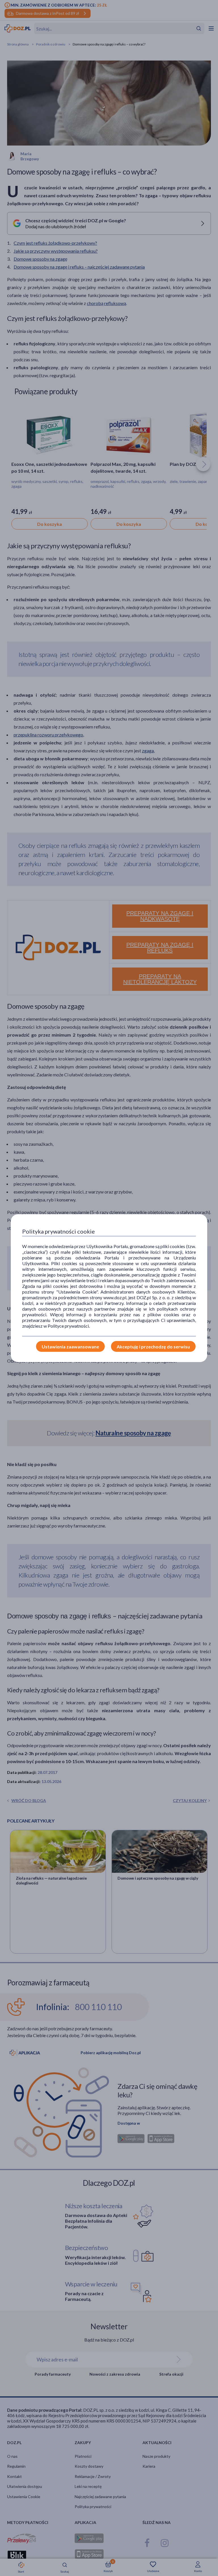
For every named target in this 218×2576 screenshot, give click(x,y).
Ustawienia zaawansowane (70, 1347)
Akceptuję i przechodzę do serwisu (153, 1347)
